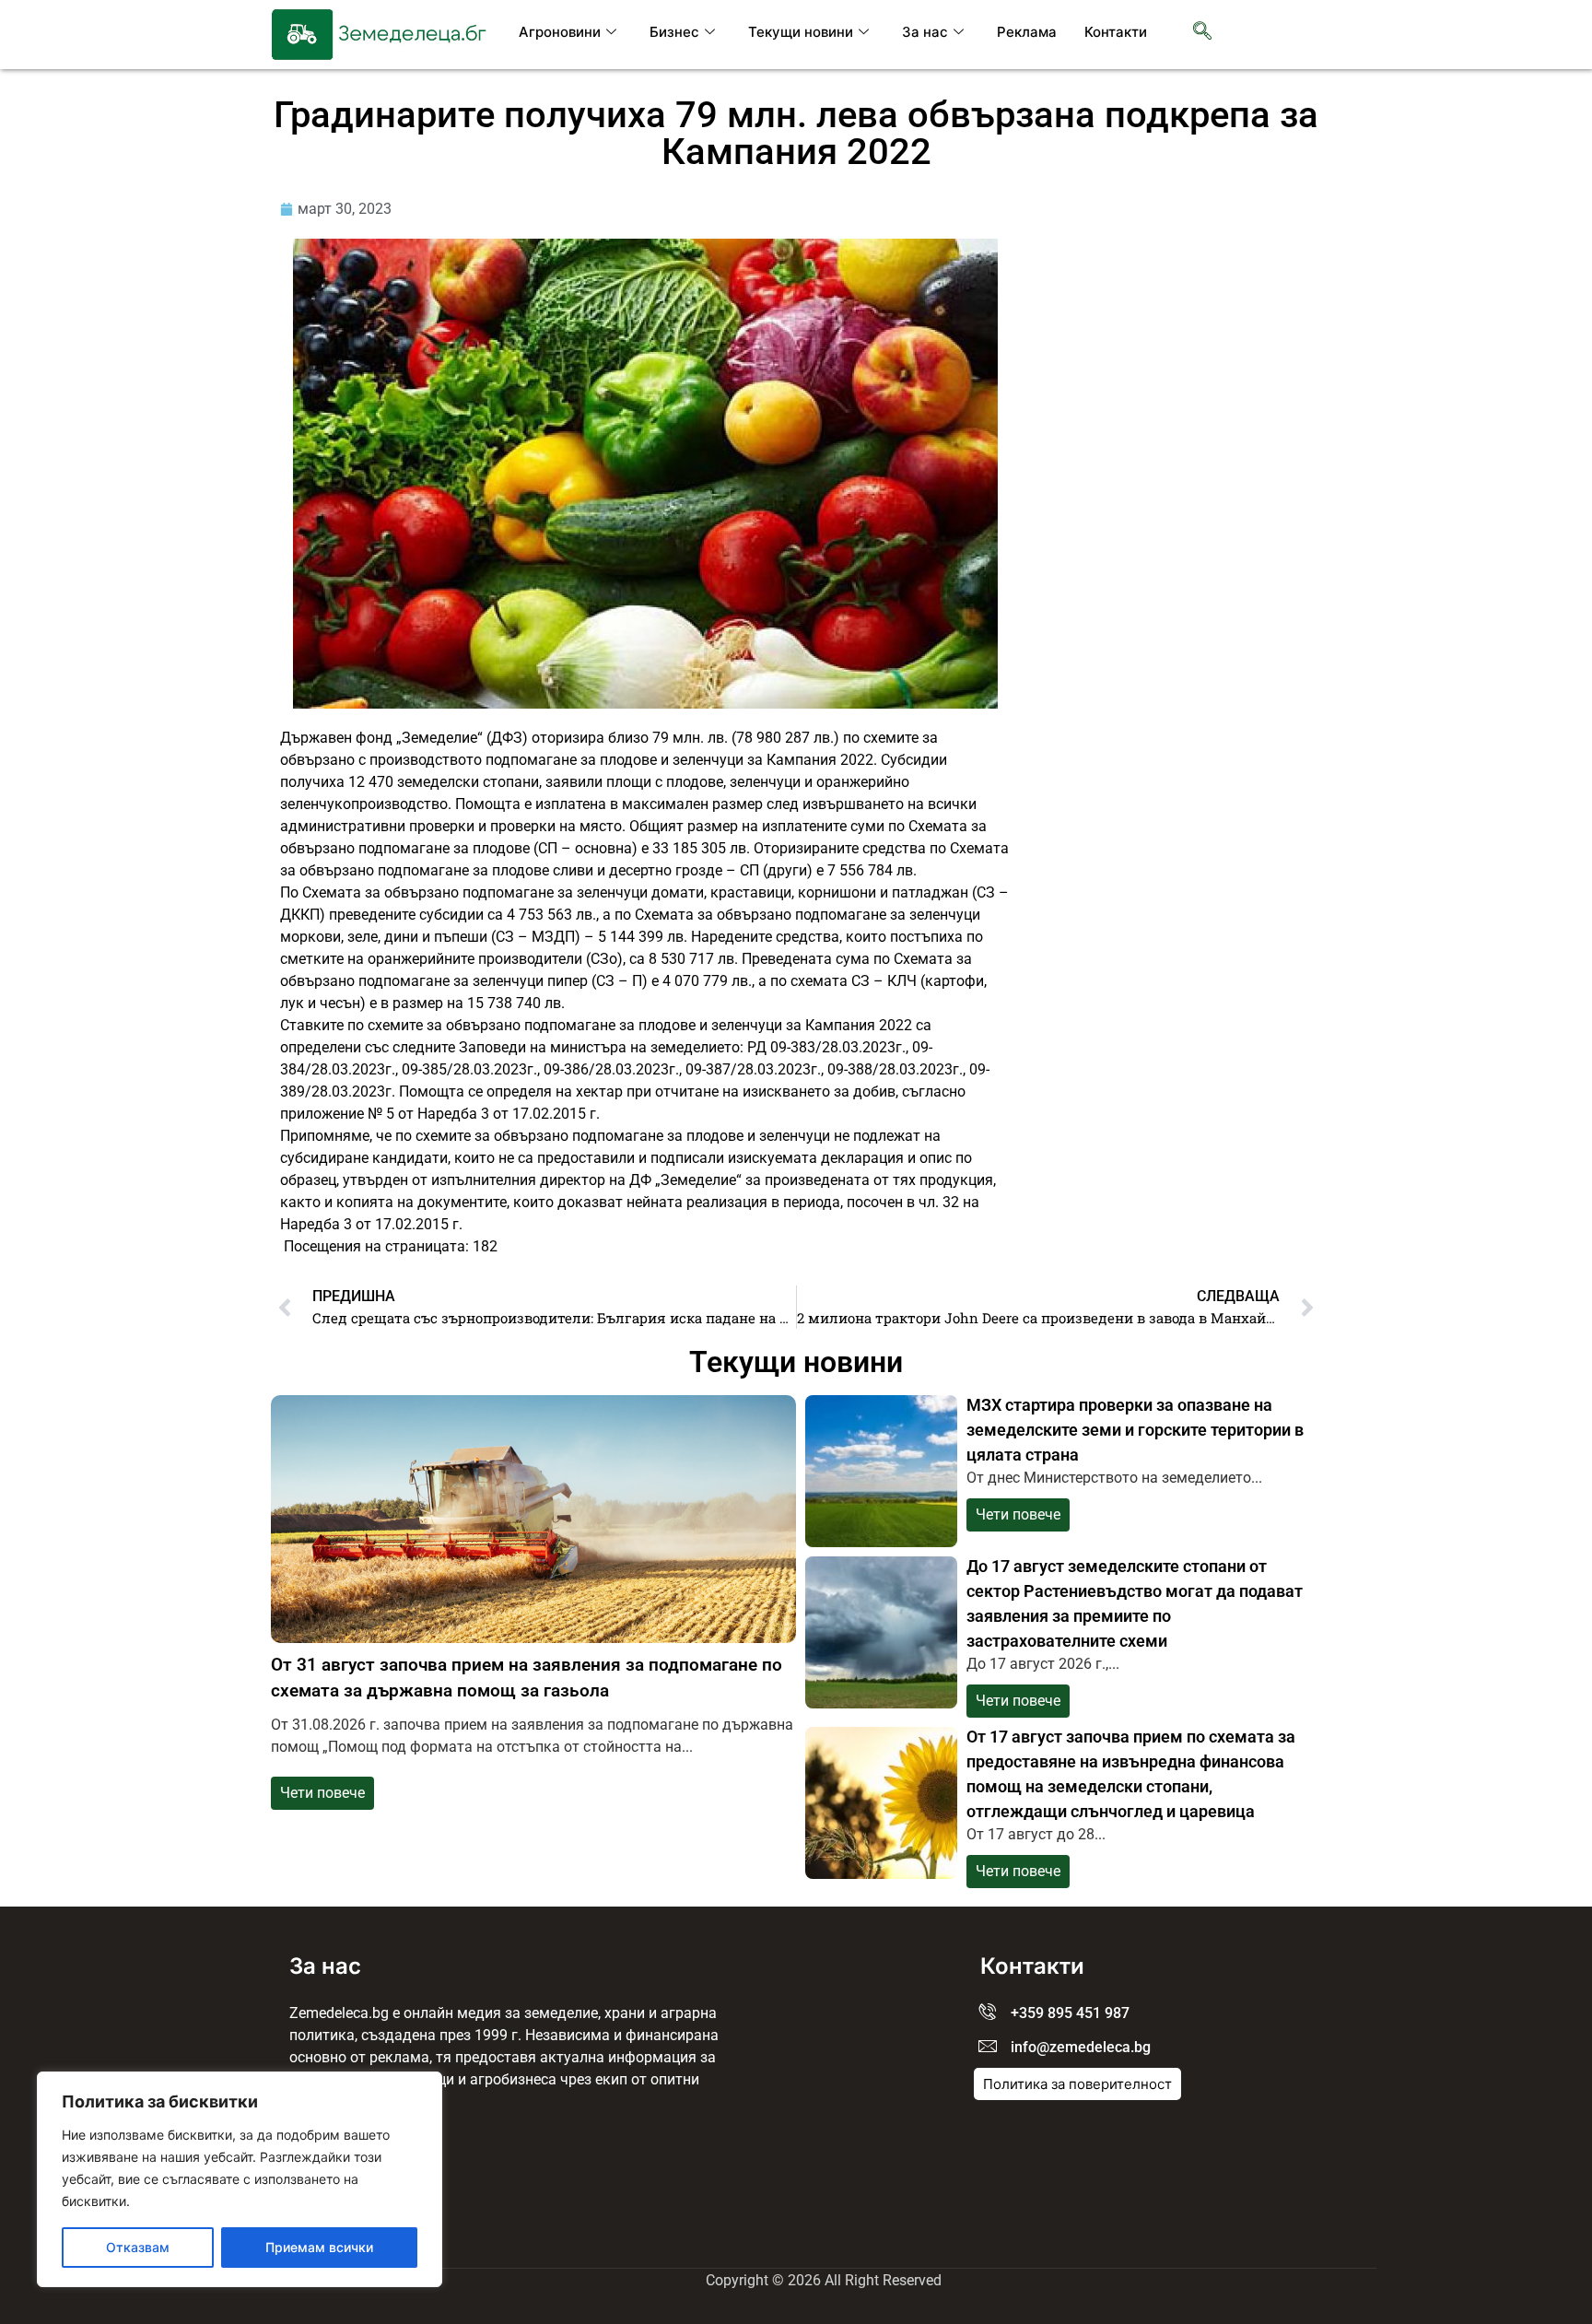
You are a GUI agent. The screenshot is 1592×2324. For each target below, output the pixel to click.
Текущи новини (801, 32)
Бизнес (674, 32)
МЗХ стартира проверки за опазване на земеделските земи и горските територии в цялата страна (1135, 1430)
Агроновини (560, 32)
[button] (1202, 32)
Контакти (1116, 32)
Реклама (1027, 32)
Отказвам (138, 2247)
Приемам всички (319, 2247)
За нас (925, 32)
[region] (240, 2179)
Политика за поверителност (1077, 2084)
